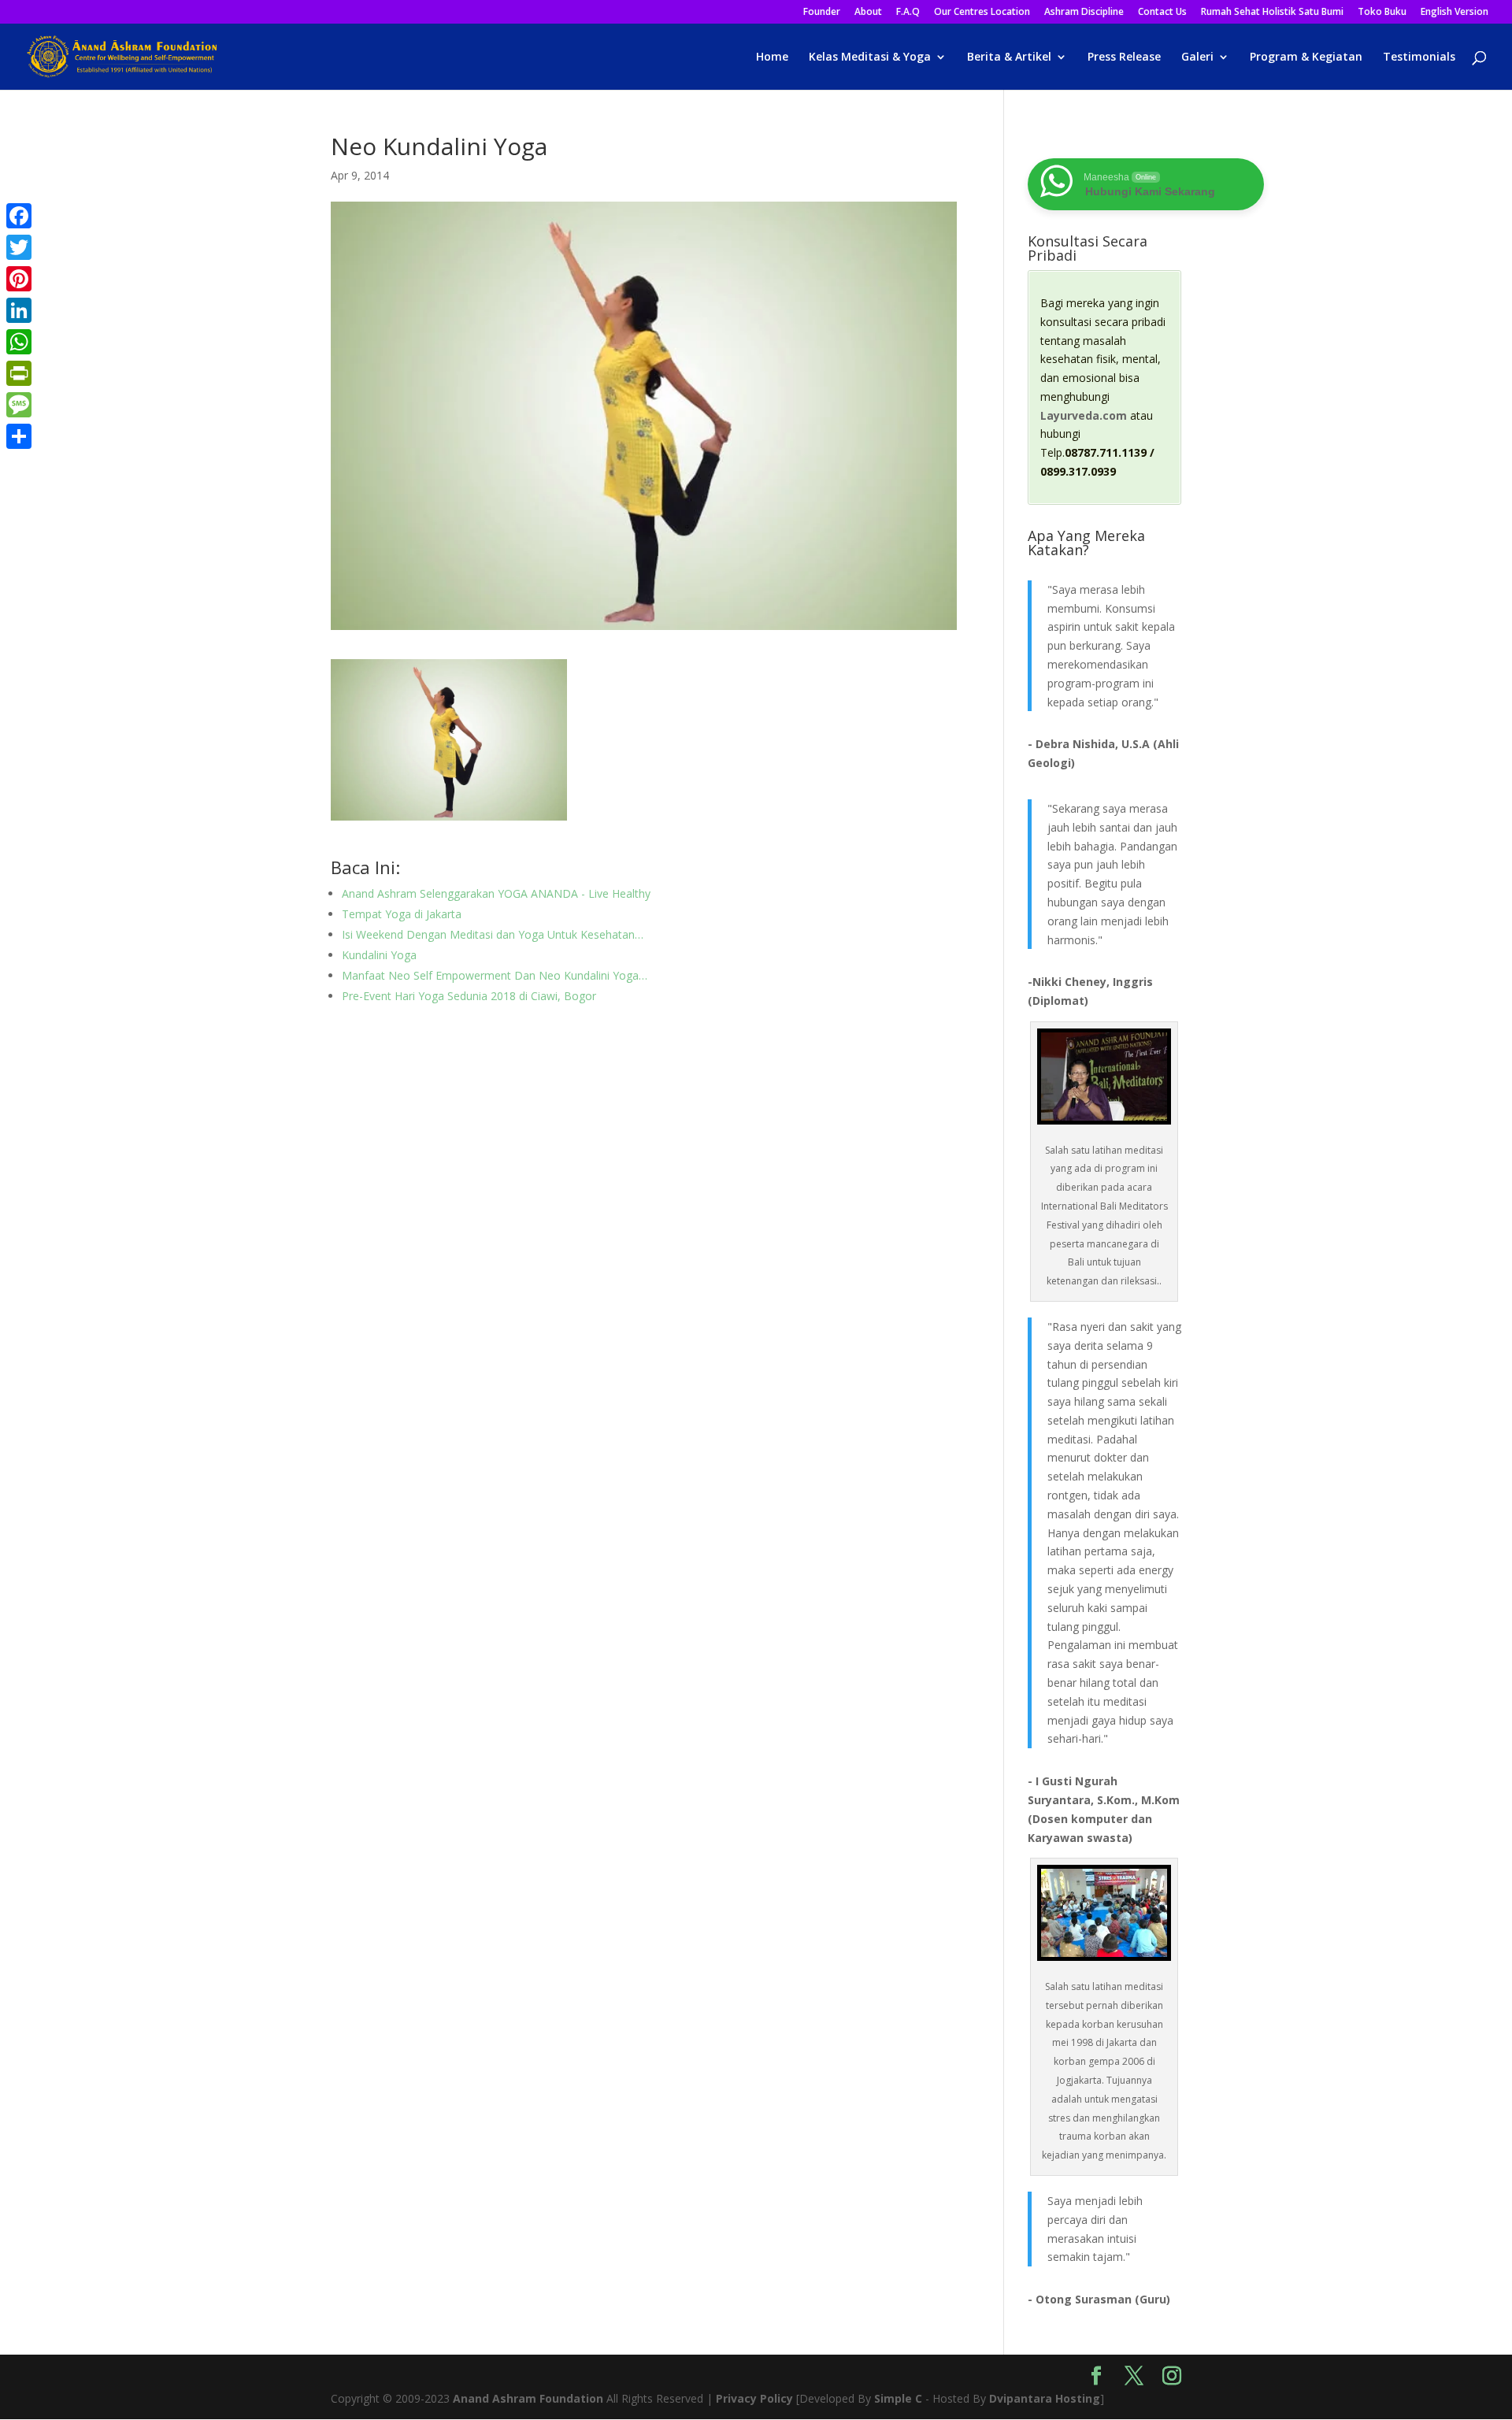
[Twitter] (19, 247)
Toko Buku (1382, 13)
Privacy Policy (754, 2398)
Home (772, 57)
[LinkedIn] (19, 310)
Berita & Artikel (1009, 57)
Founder (822, 13)
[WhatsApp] (19, 342)
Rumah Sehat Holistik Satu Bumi (1272, 13)
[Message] (19, 405)
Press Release (1124, 57)
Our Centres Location (982, 13)
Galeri (1197, 57)
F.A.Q (908, 13)
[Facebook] (19, 216)
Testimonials (1419, 57)
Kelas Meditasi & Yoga (870, 57)
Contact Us (1162, 13)
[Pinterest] (19, 279)
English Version (1455, 13)
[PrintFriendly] (19, 373)
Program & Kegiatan (1306, 57)
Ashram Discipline (1084, 13)
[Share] (19, 436)
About (868, 13)
